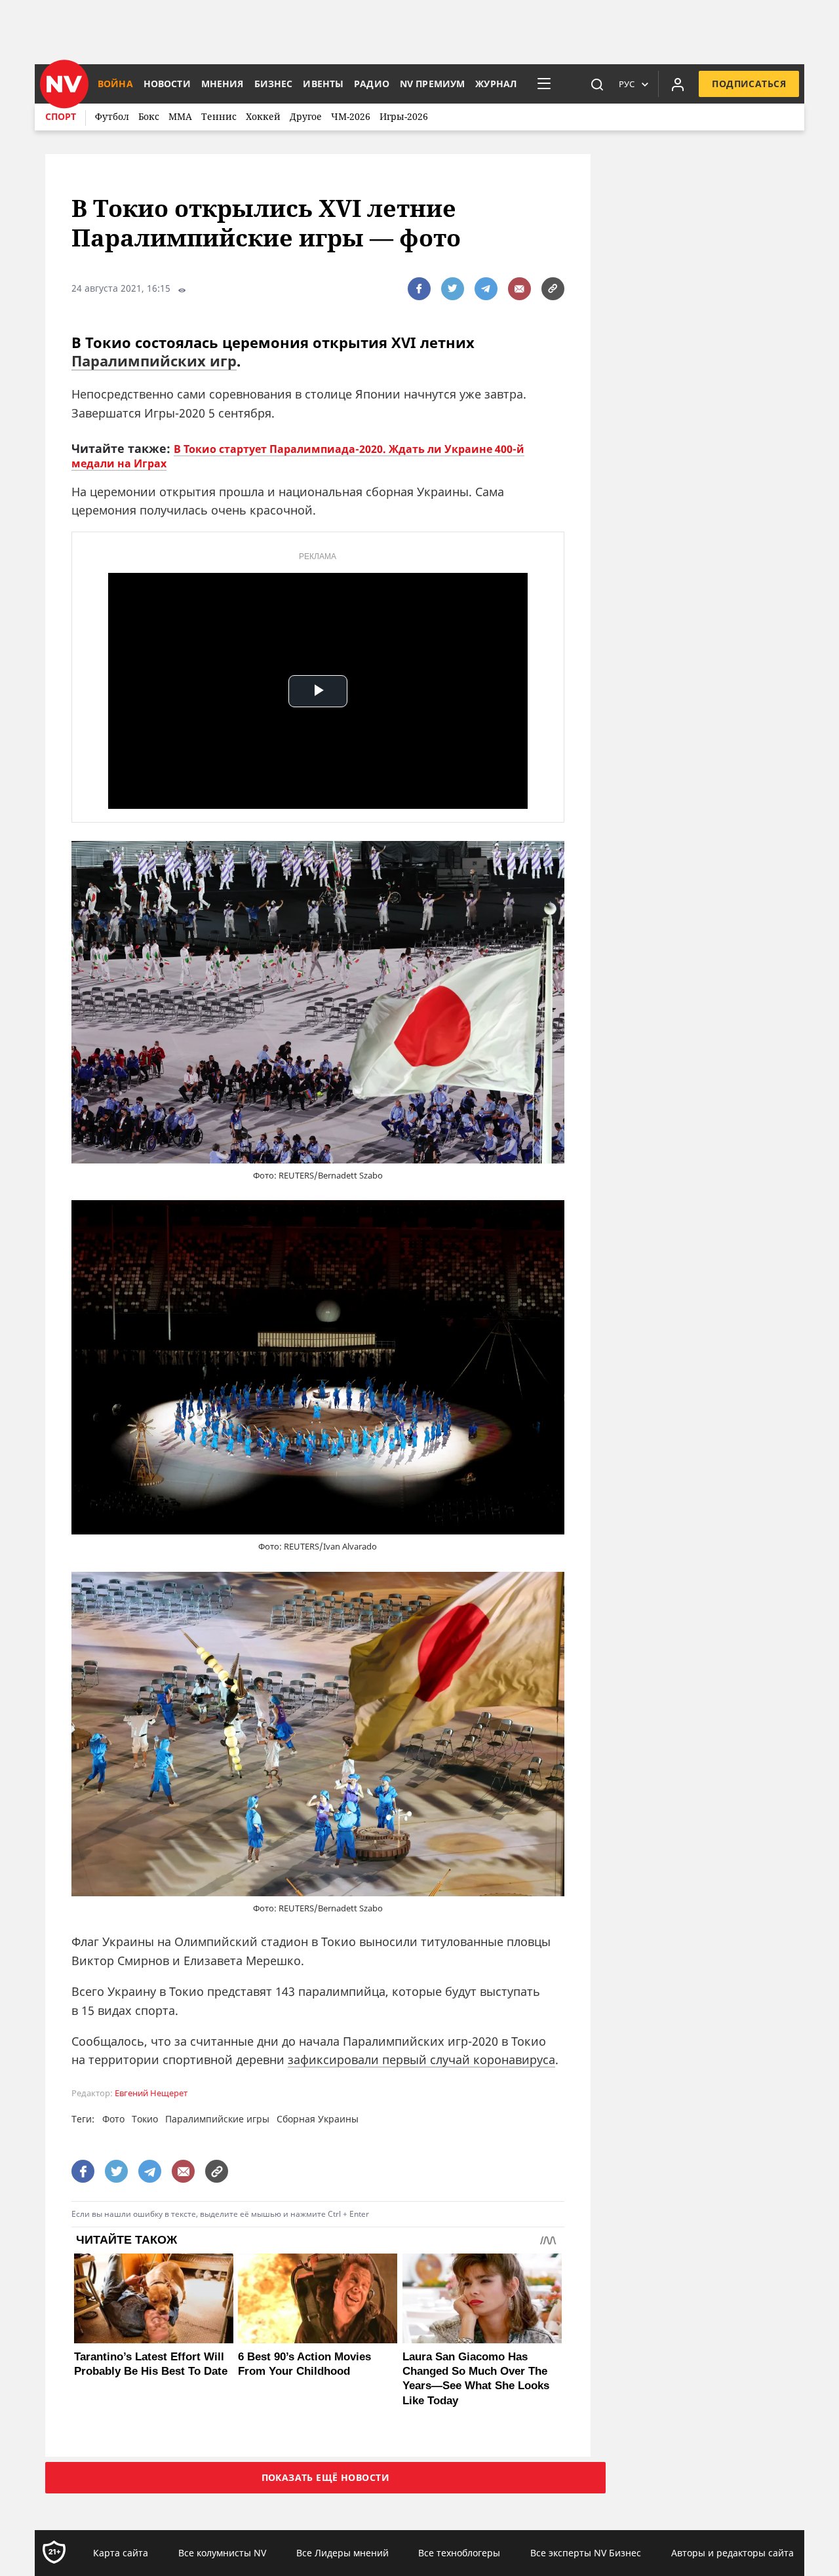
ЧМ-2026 (351, 116)
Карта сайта (121, 2553)
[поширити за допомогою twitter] (453, 289)
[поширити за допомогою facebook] (419, 289)
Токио (145, 2119)
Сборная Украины (318, 2119)
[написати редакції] (519, 289)
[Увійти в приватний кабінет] (678, 84)
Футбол (112, 116)
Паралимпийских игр (154, 361)
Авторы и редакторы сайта (732, 2553)
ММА (180, 116)
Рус (627, 84)
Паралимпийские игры (217, 2119)
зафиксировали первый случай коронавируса (421, 2059)
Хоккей (263, 116)
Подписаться (749, 84)
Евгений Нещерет (151, 2093)
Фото (113, 2119)
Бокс (149, 116)
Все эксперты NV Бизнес (586, 2553)
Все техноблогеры (459, 2553)
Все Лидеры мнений (342, 2553)
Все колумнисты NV (222, 2553)
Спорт (61, 116)
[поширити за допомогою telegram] (486, 289)
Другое (306, 116)
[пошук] (597, 84)
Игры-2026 (404, 116)
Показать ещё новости (325, 2477)
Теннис (219, 116)
